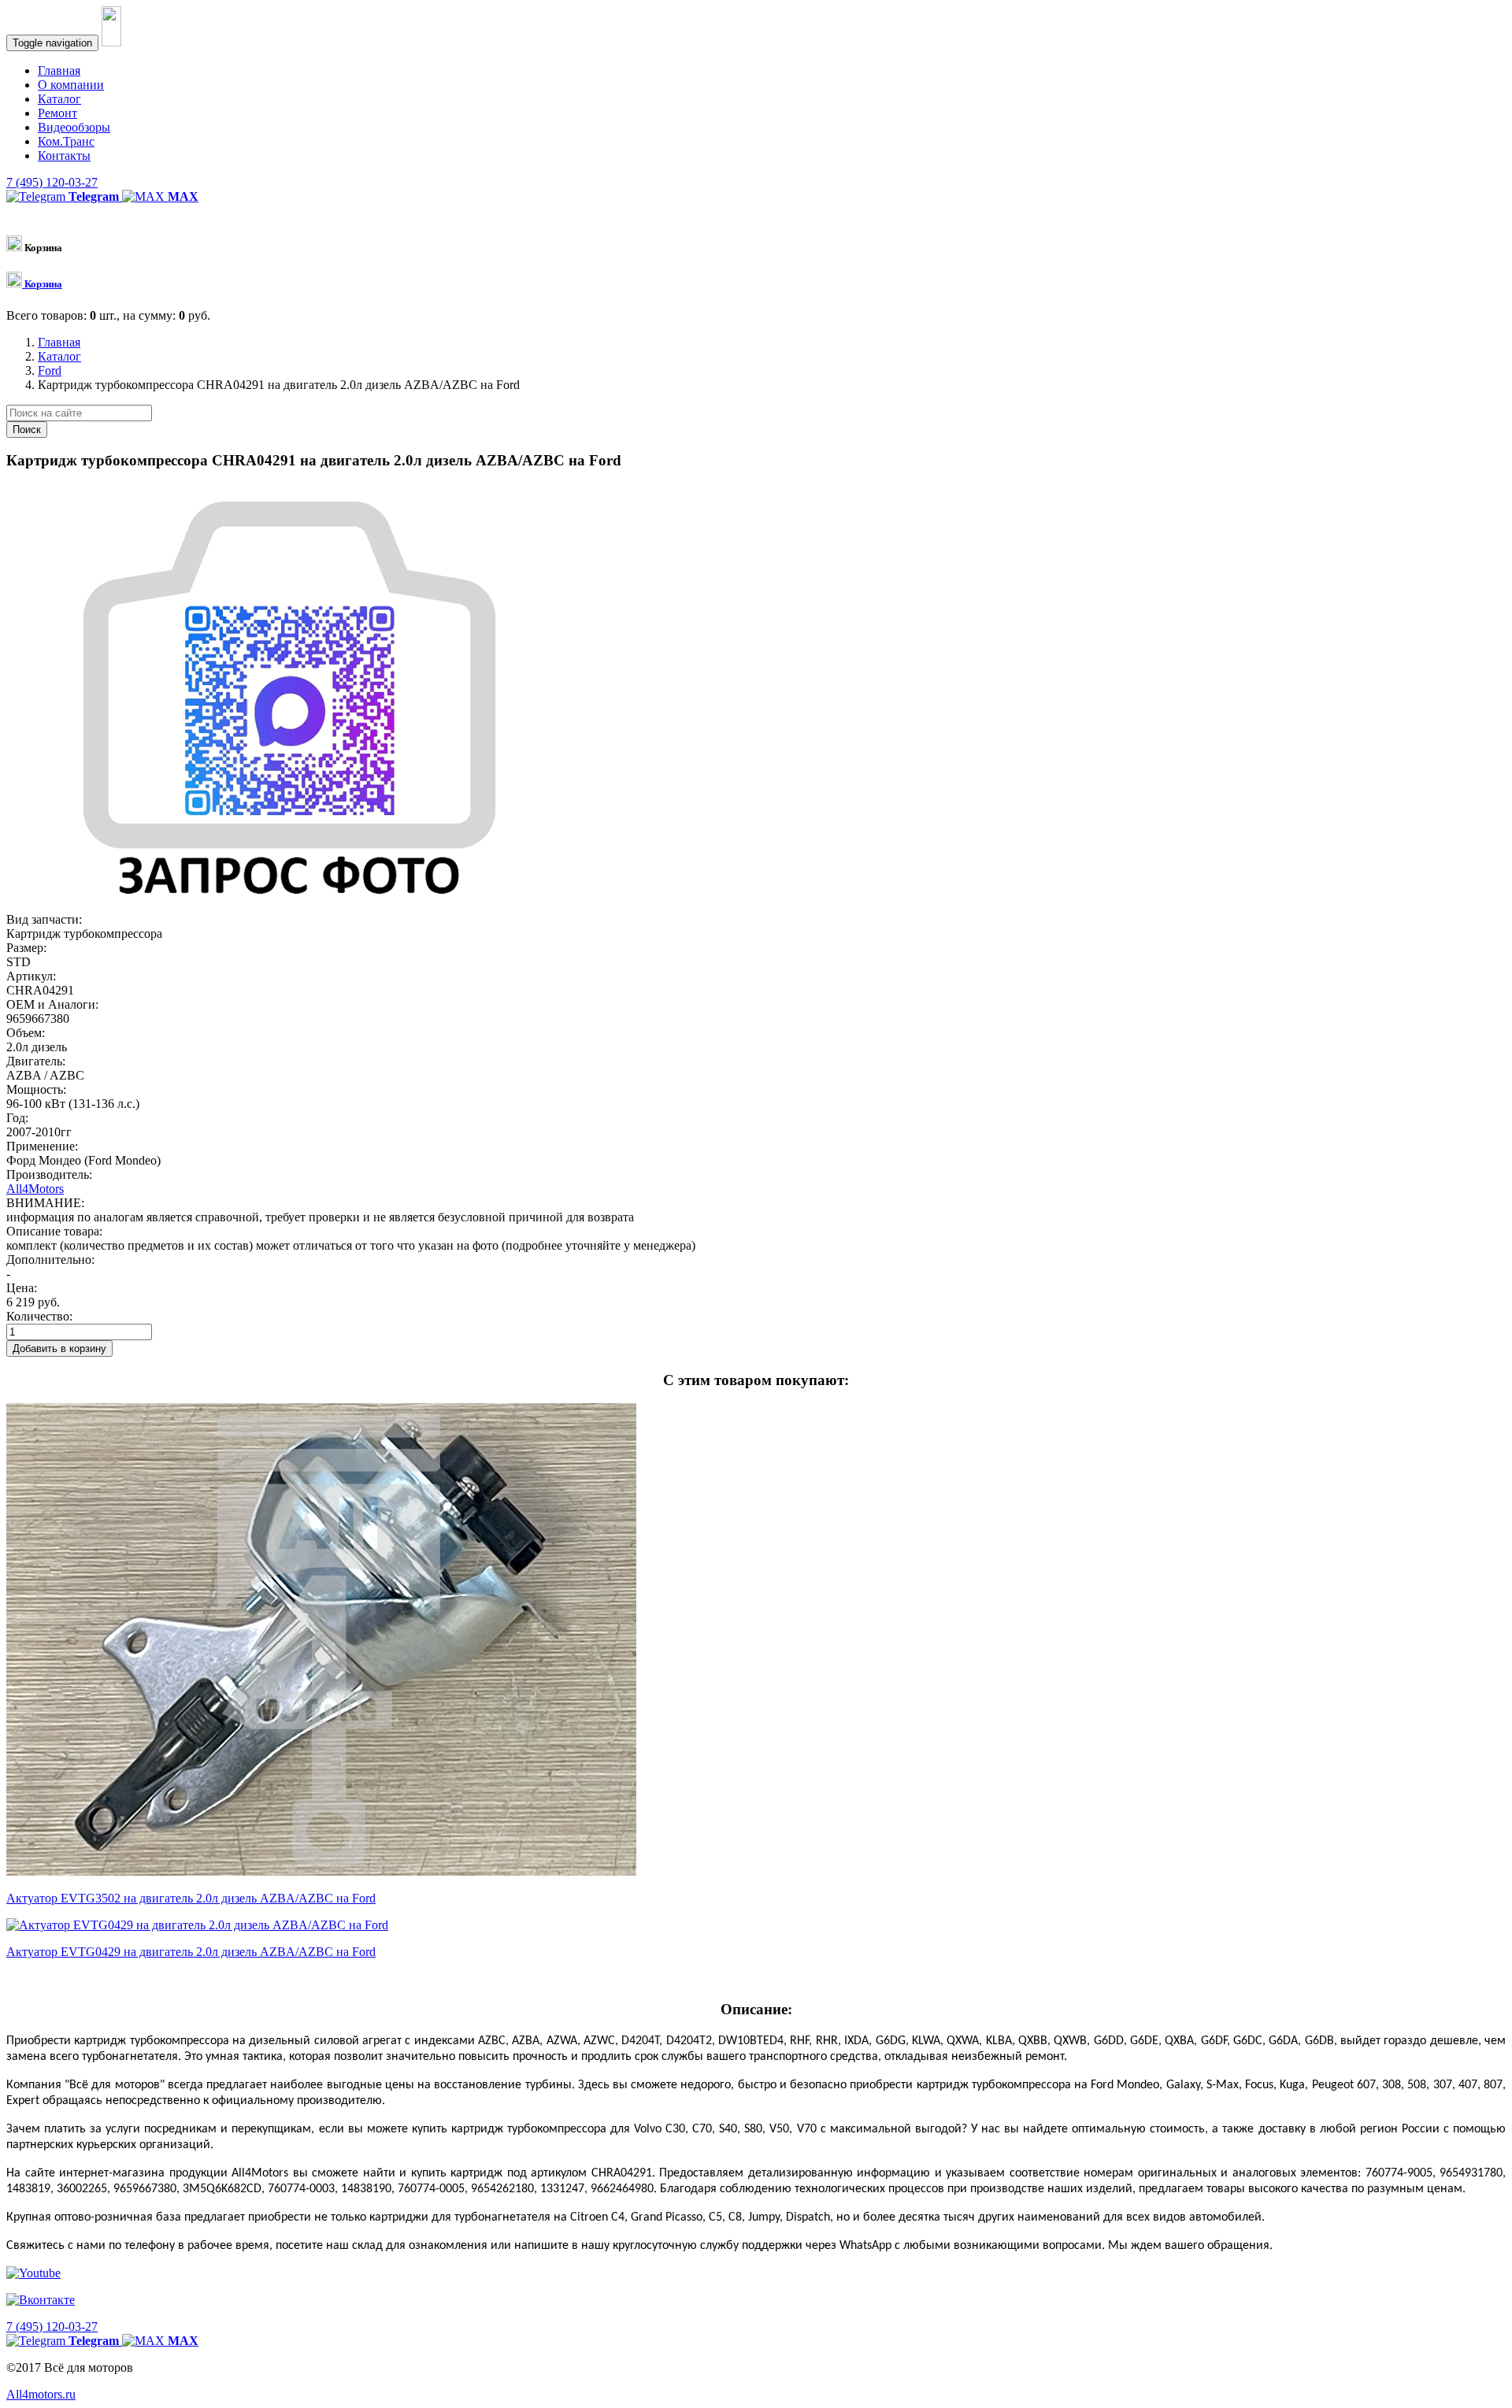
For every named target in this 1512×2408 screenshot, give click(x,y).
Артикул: (31, 976)
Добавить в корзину (59, 1348)
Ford (50, 370)
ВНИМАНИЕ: (45, 1203)
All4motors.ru (41, 2394)
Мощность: (36, 1089)
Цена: (22, 1288)
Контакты (64, 156)
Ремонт (57, 113)
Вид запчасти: (44, 919)
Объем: (26, 1033)
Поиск (27, 430)
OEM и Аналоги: (52, 1004)
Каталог (59, 99)
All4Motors (35, 1189)
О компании (71, 85)
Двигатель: (36, 1061)
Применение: (42, 1146)
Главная (59, 70)
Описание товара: (54, 1231)
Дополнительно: (50, 1260)
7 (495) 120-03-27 (52, 182)
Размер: (26, 948)
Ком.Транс (66, 141)
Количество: (39, 1316)
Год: (17, 1118)
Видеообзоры (74, 127)
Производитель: (49, 1174)
